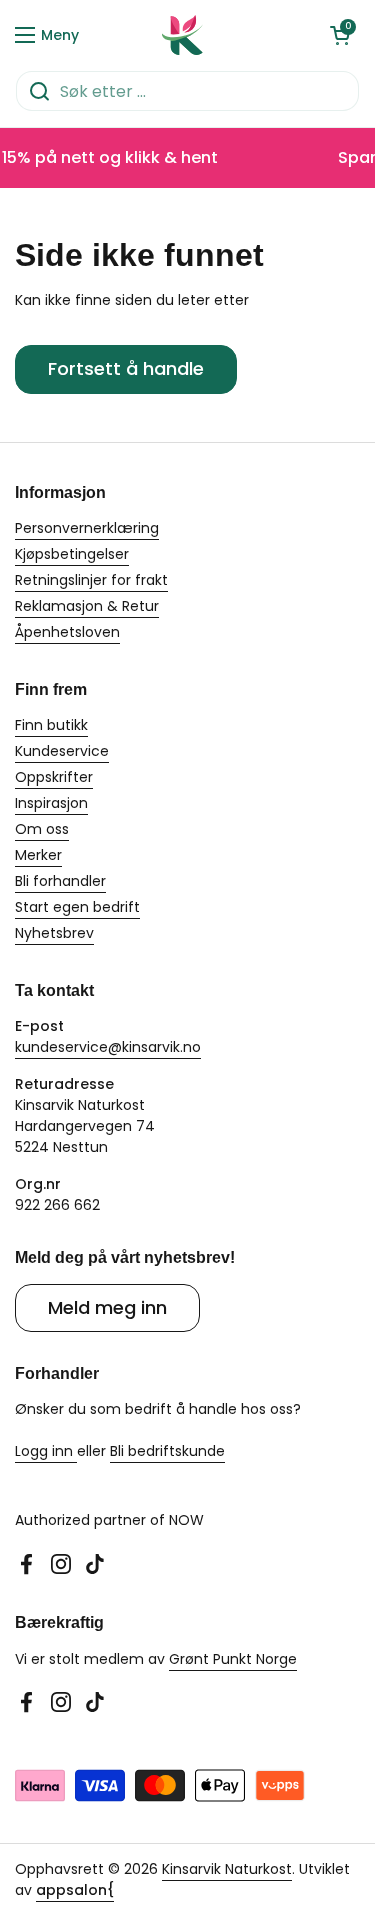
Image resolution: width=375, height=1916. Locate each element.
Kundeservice (62, 751)
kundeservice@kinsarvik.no (108, 1047)
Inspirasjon (51, 803)
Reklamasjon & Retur (87, 606)
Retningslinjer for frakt (91, 580)
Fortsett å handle (126, 368)
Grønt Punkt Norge (233, 1659)
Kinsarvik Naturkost (227, 1869)
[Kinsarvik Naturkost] (183, 35)
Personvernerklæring (87, 528)
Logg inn (46, 1451)
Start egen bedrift (77, 907)
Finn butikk (51, 725)
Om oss (42, 829)
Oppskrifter (54, 777)
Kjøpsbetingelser (72, 554)
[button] (340, 35)
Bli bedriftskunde (167, 1451)
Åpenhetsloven (67, 632)
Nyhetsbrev (54, 933)
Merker (38, 855)
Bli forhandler (60, 881)
